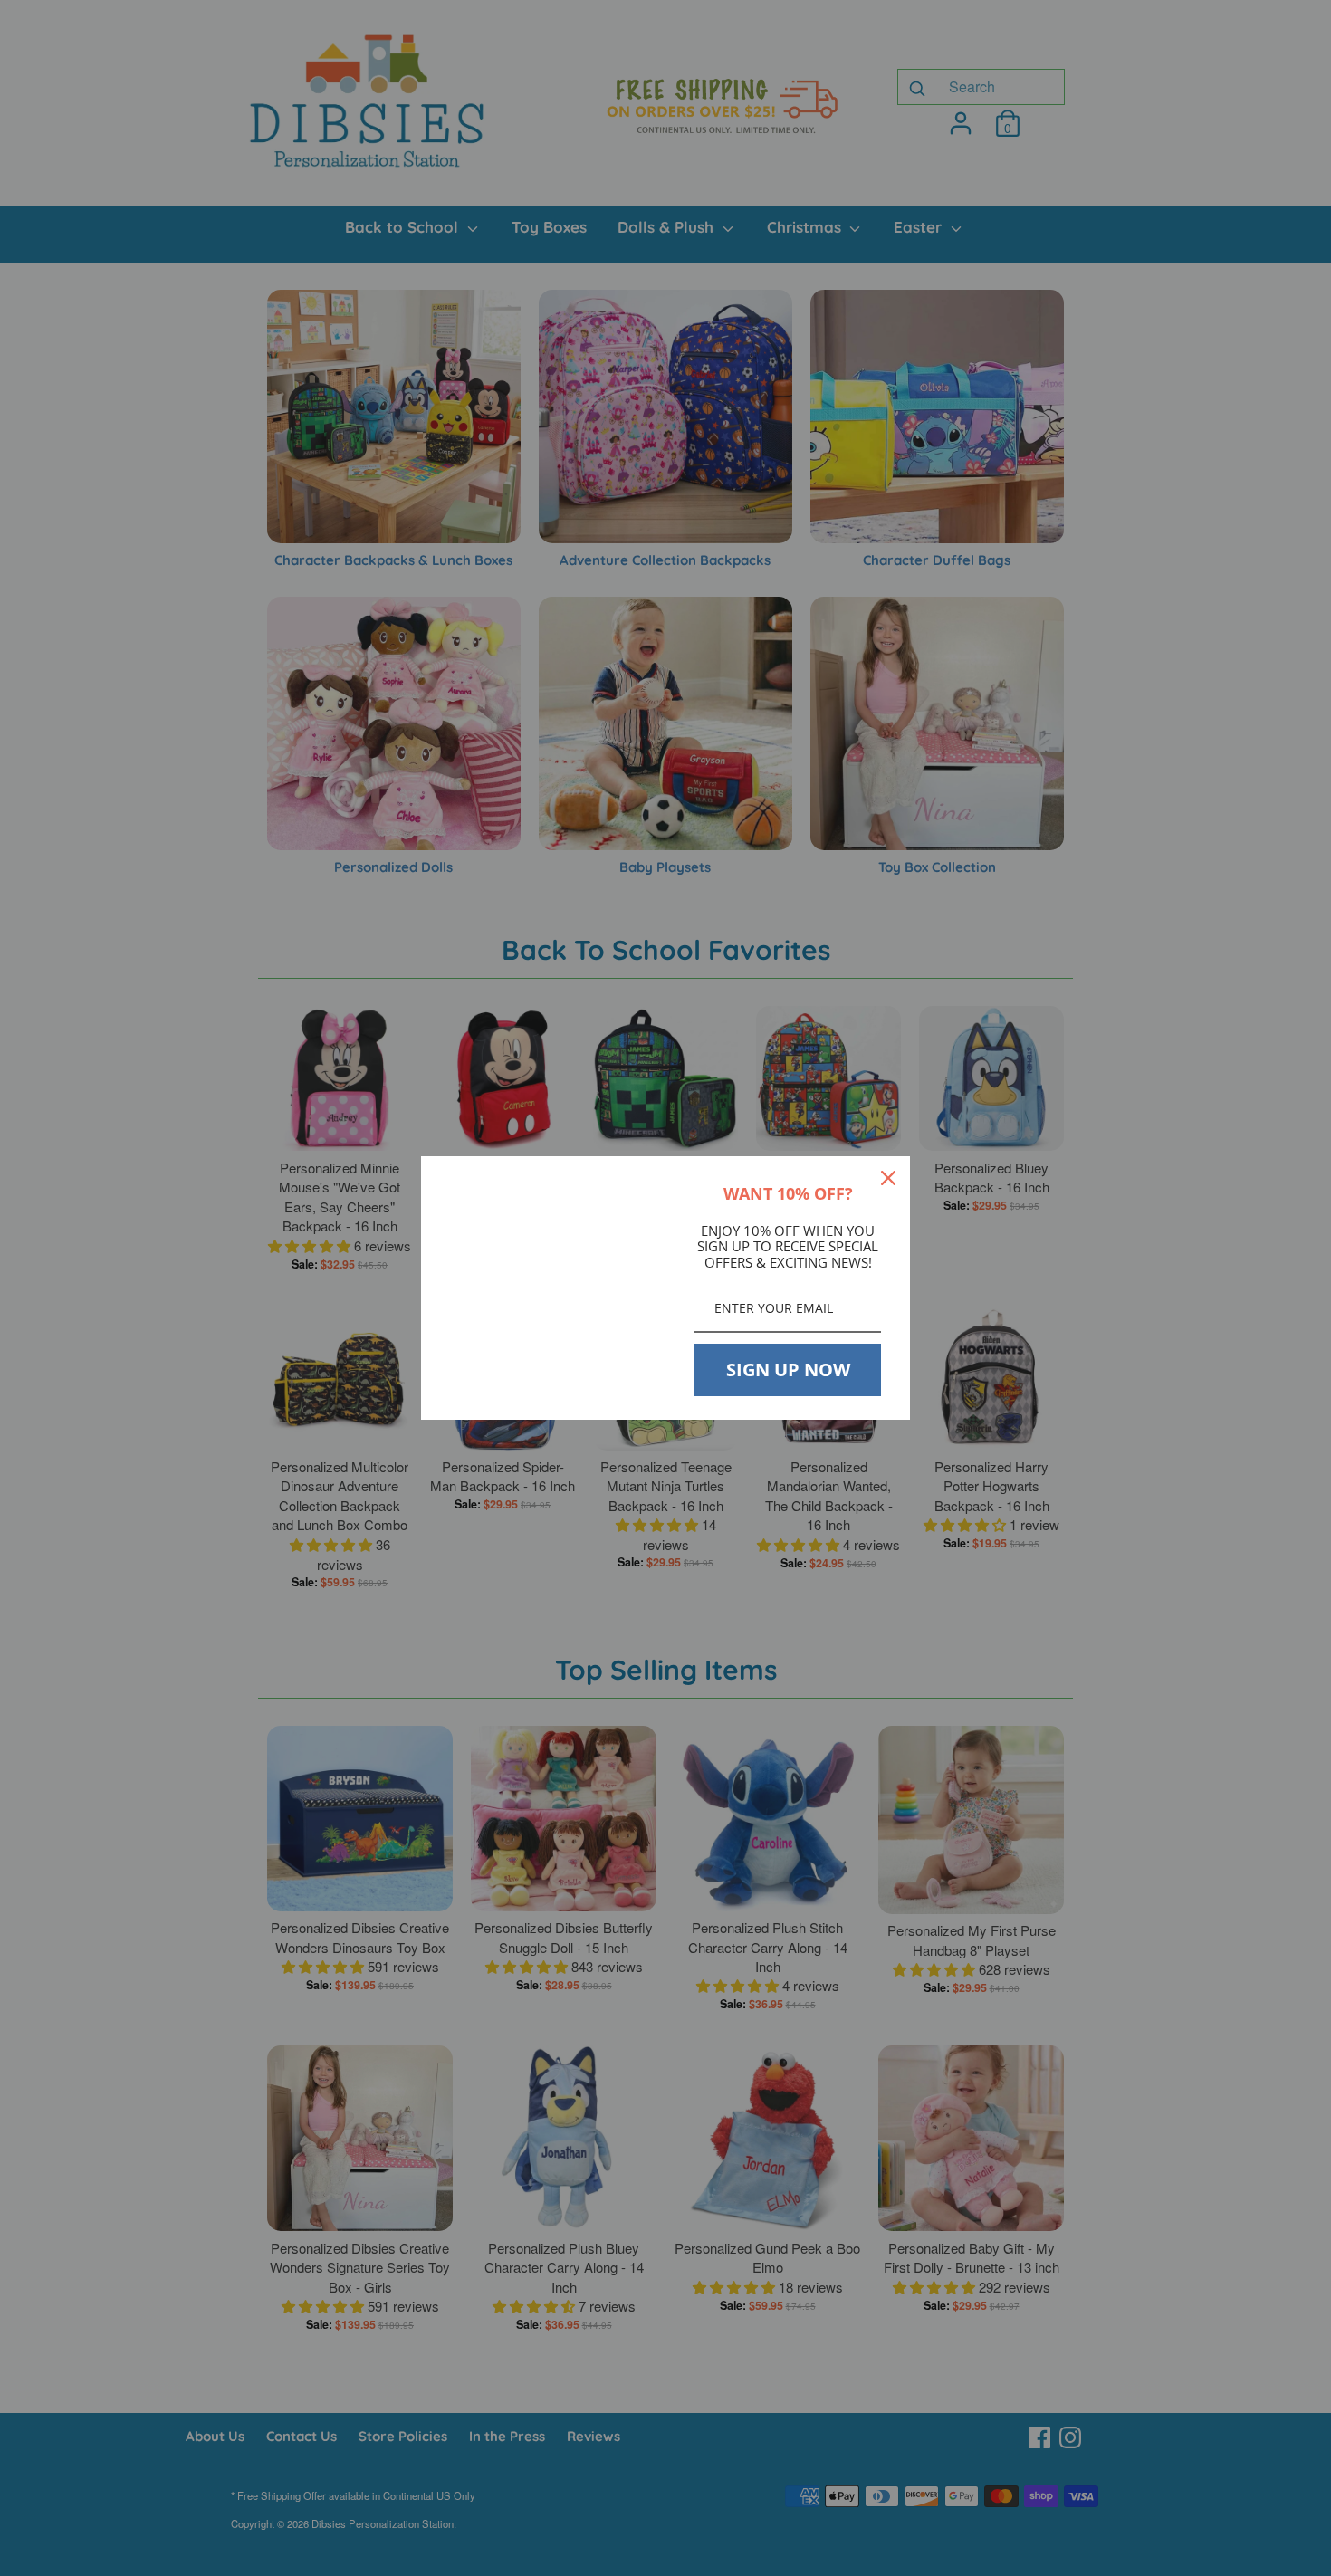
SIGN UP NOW (788, 1369)
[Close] (888, 1178)
